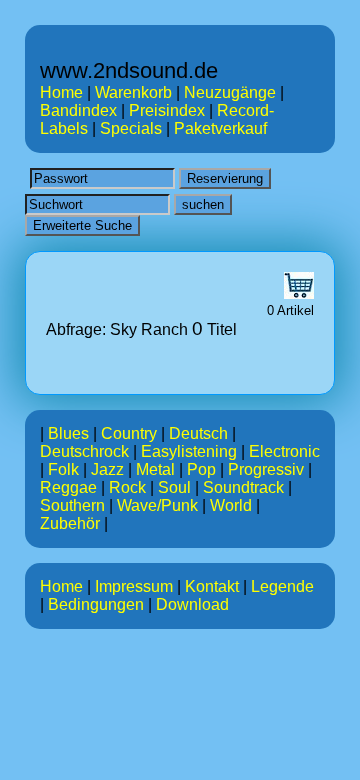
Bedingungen (96, 604)
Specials (131, 128)
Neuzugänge (230, 92)
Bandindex (78, 110)
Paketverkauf (220, 128)
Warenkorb (133, 92)
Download (192, 604)
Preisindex (167, 110)
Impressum (134, 586)
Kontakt (212, 586)
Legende (282, 586)
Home (61, 92)
